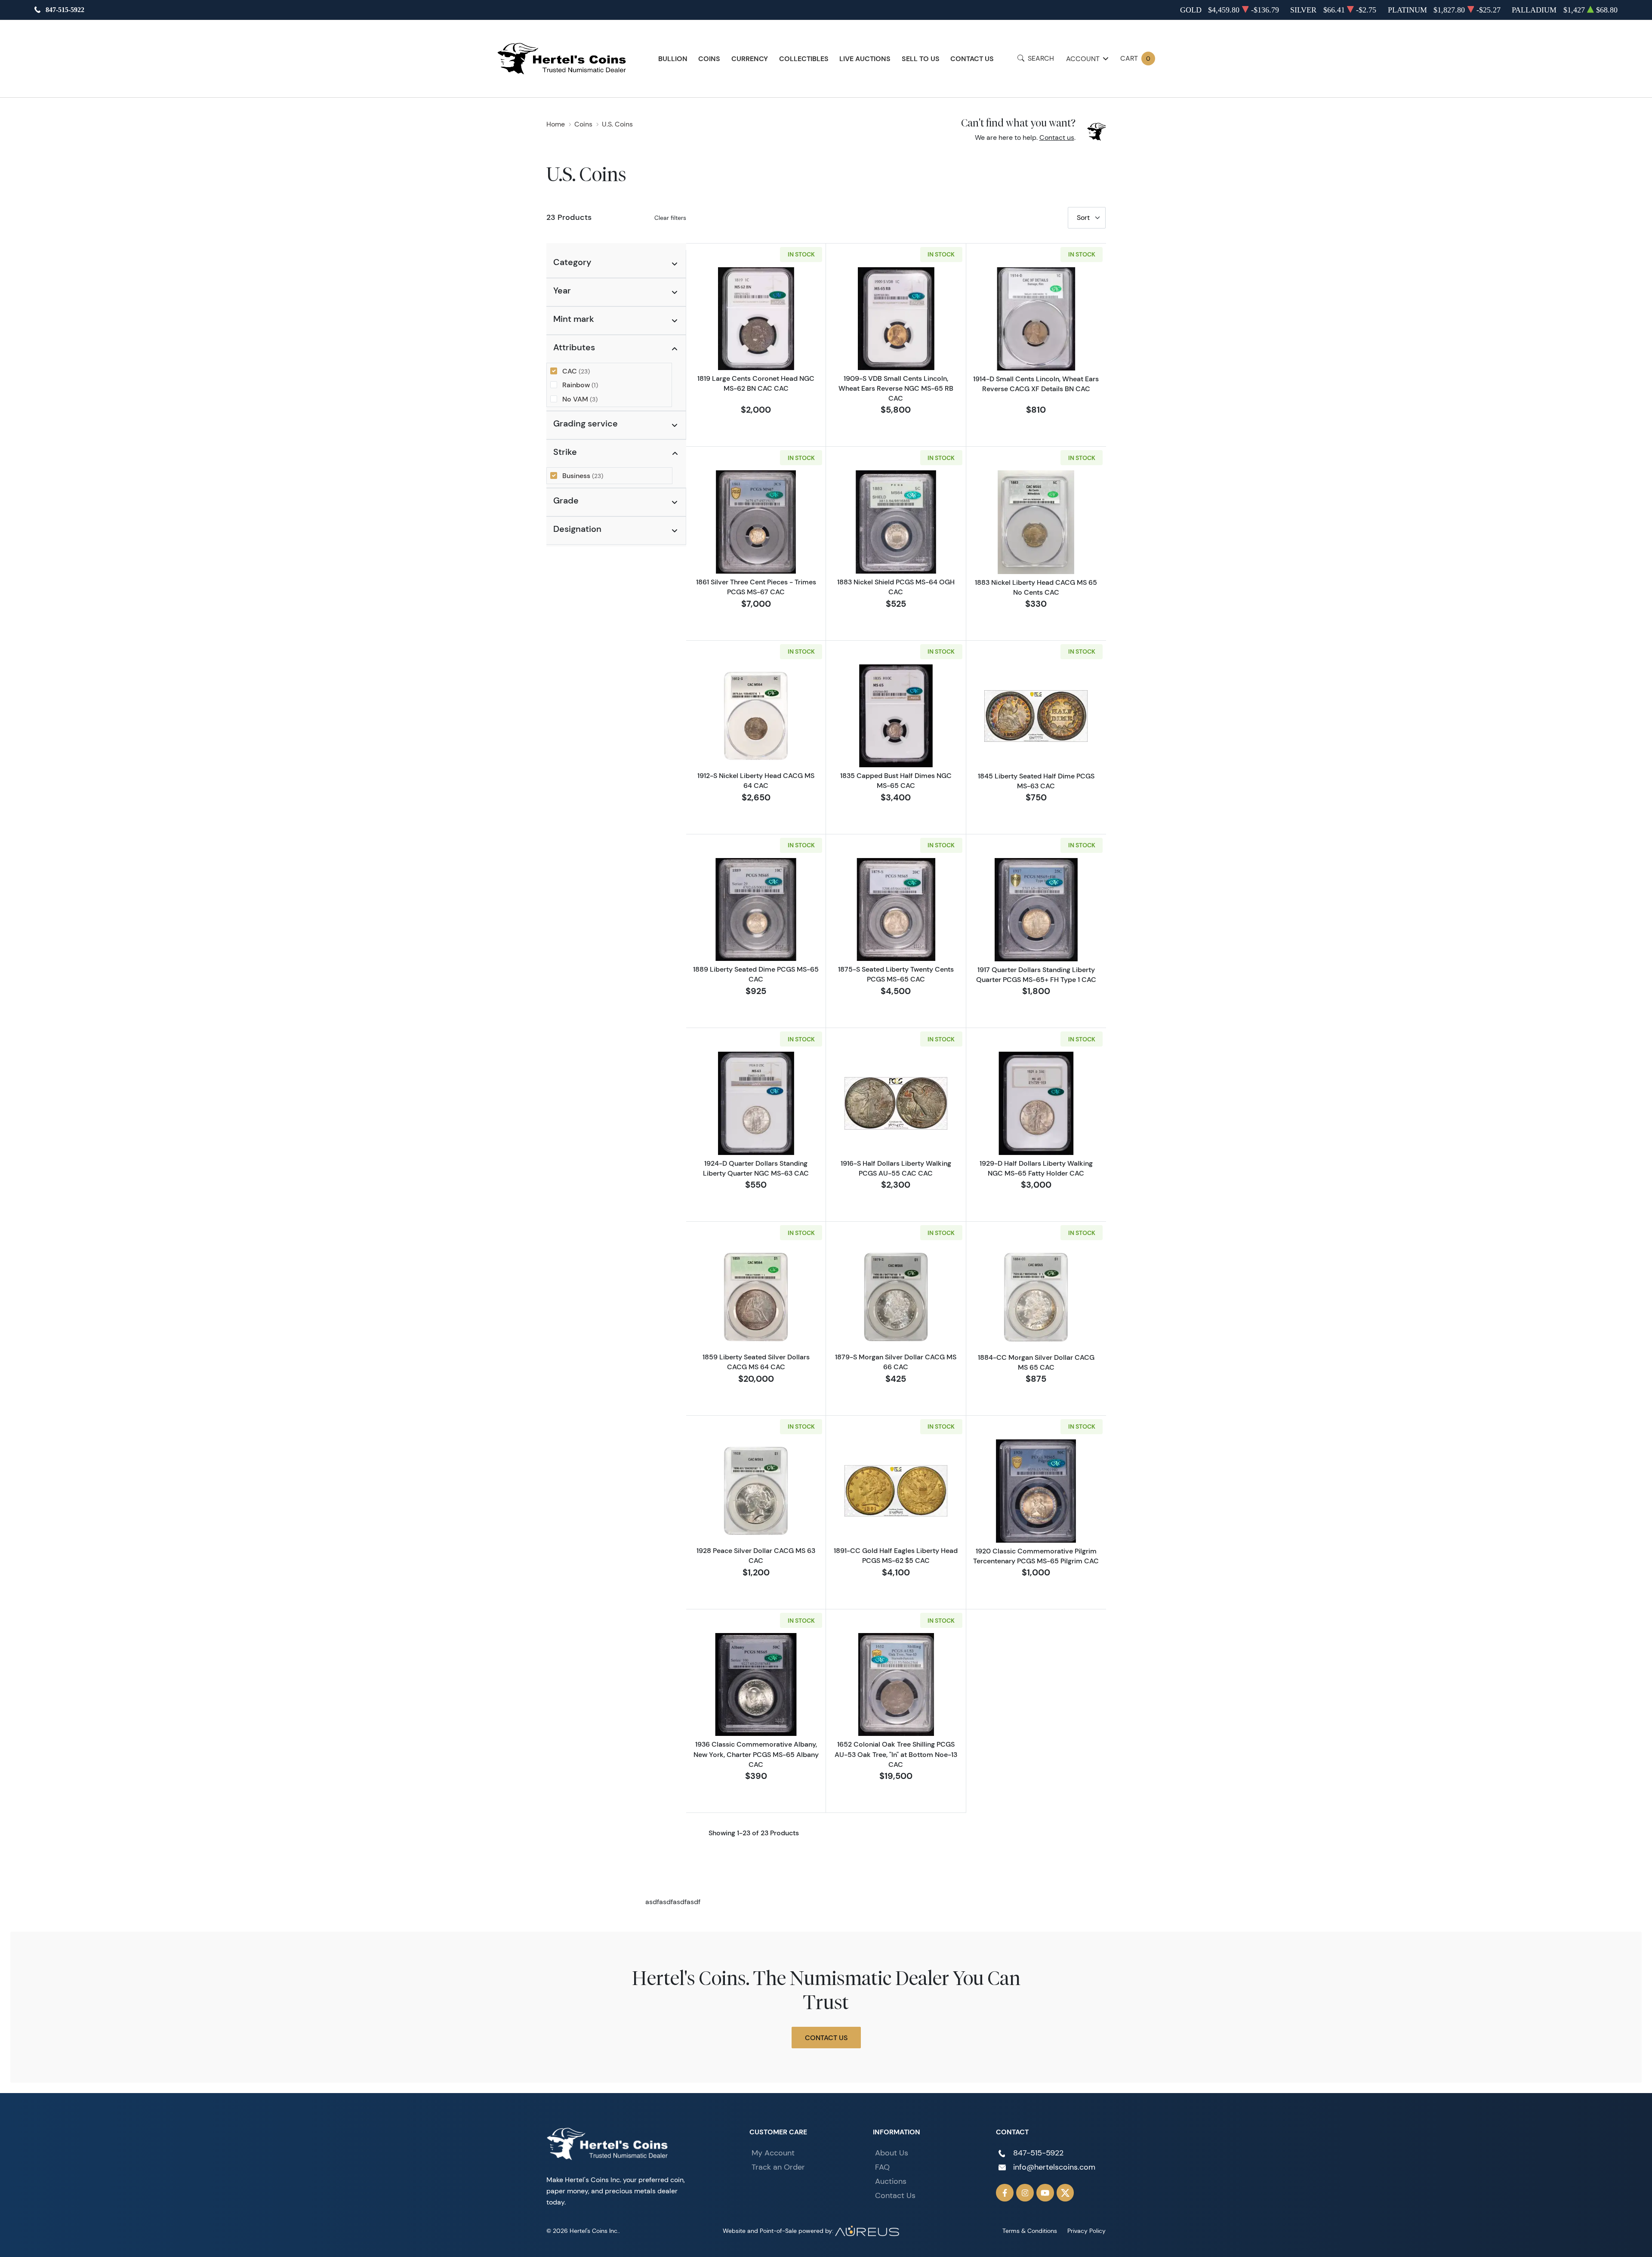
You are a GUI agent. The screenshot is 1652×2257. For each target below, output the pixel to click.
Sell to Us (921, 59)
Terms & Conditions (1030, 2231)
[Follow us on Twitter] (1065, 2193)
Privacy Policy (1086, 2231)
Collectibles (804, 59)
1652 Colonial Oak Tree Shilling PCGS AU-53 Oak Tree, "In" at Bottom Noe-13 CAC (896, 1754)
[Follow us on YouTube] (1045, 2193)
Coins (709, 59)
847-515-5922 (65, 10)
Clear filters (670, 218)
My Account (773, 2153)
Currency (750, 59)
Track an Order (778, 2167)
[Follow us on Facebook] (1005, 2193)
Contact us (1057, 137)
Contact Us (972, 59)
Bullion (673, 59)
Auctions (891, 2181)
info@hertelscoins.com (1054, 2167)
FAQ (882, 2167)
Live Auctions (865, 59)
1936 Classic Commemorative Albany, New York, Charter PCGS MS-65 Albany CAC (756, 1754)
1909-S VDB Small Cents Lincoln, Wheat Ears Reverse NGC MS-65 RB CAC (896, 388)
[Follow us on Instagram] (1025, 2193)
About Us (892, 2153)
